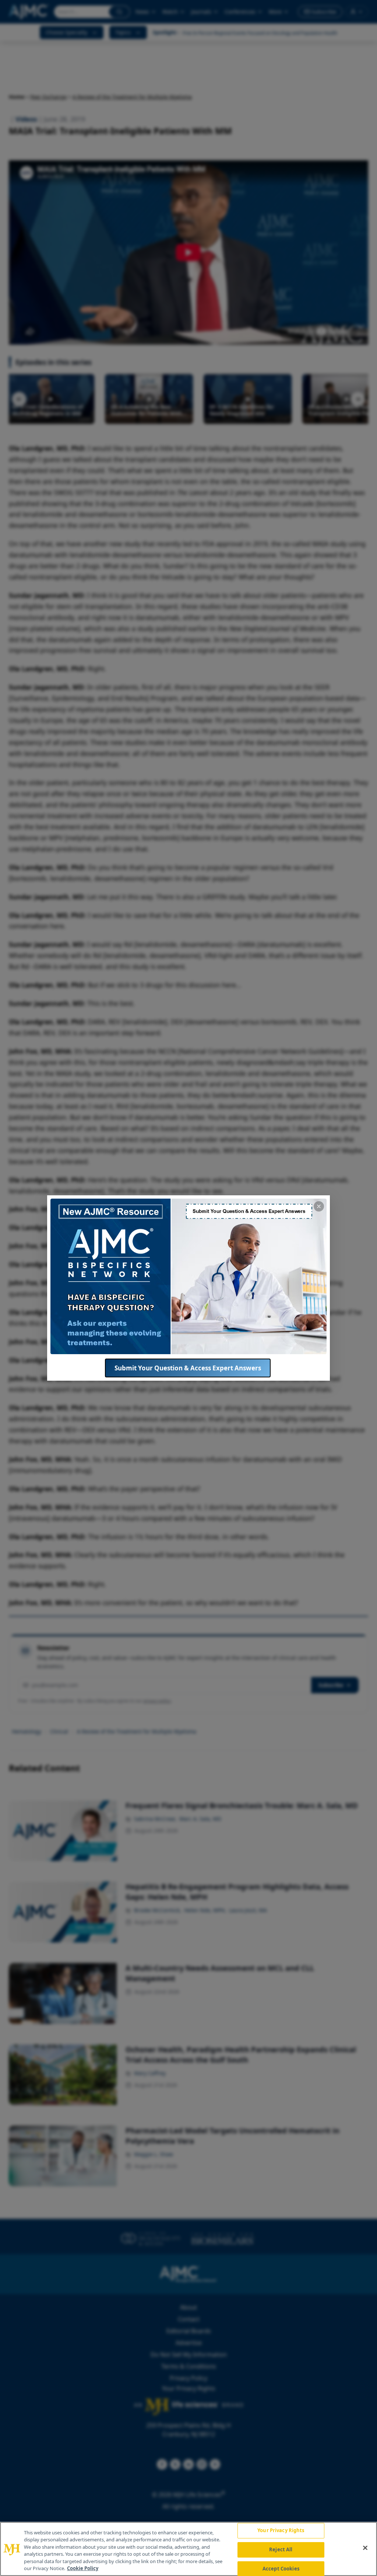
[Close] (365, 2548)
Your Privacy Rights (281, 2531)
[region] (188, 2549)
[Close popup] (319, 1206)
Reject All (281, 2549)
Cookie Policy (83, 2568)
